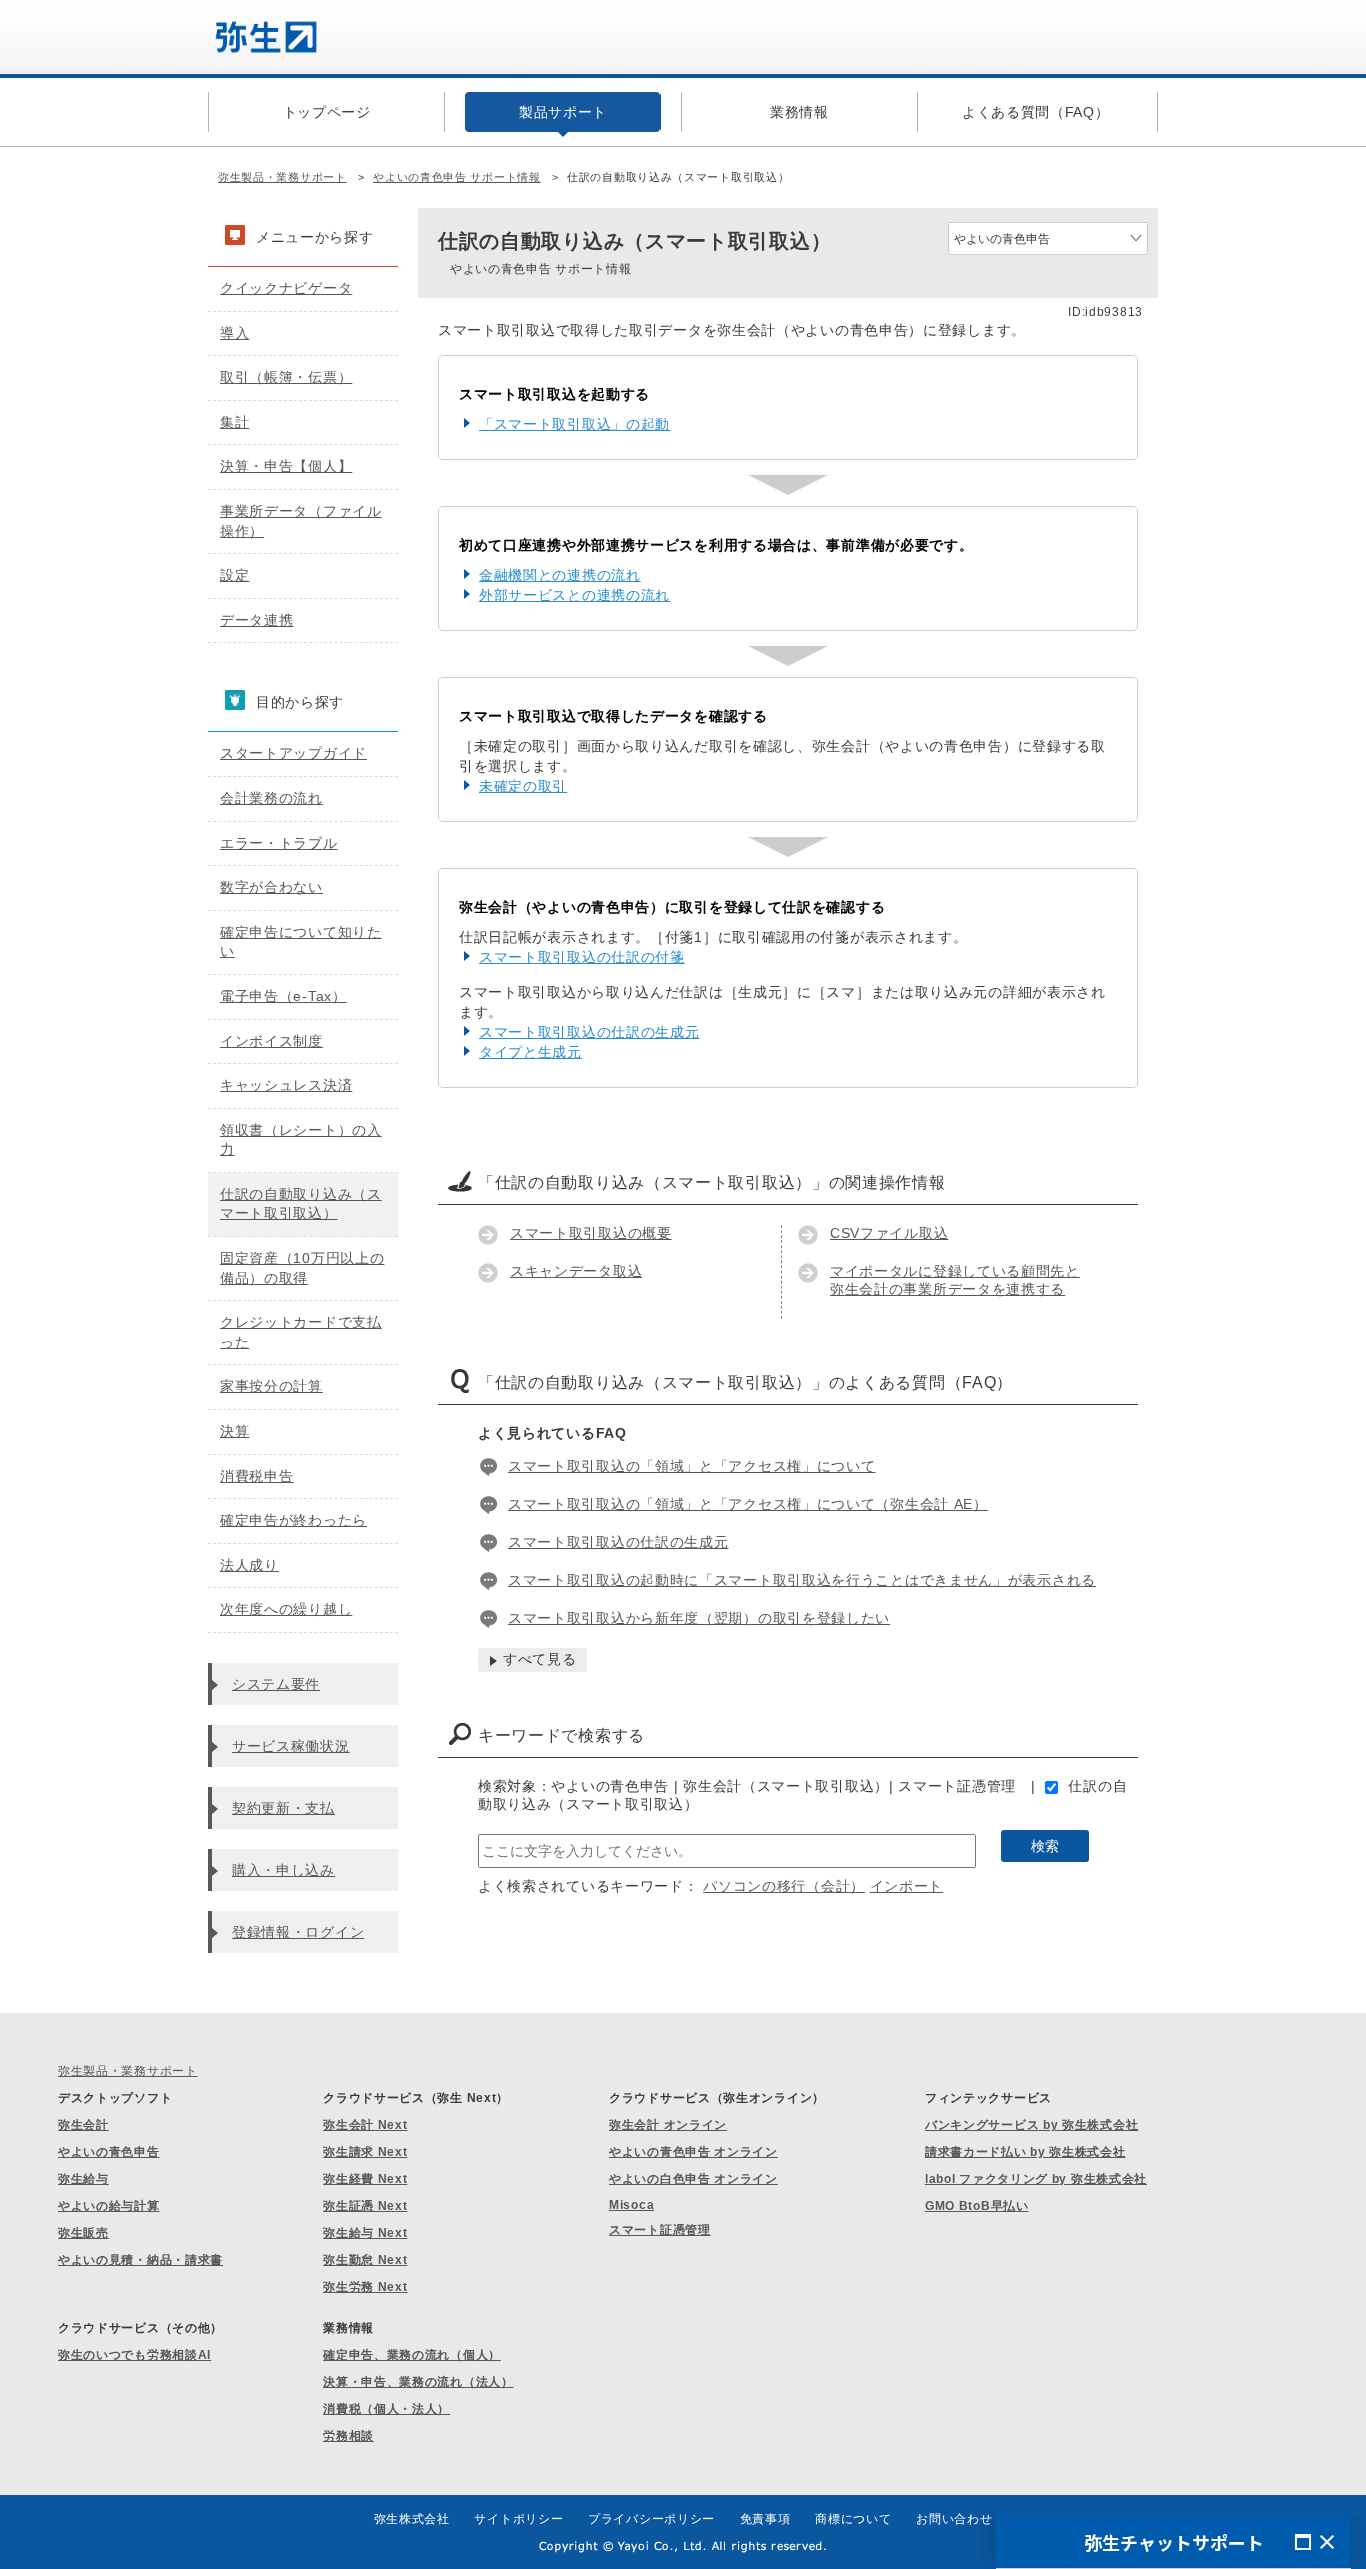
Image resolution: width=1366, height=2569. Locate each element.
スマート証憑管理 (660, 2230)
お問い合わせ (954, 2519)
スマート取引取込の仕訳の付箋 (582, 957)
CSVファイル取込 (889, 1233)
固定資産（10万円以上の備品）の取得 (302, 1268)
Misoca (631, 2205)
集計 (234, 422)
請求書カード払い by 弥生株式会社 (1025, 2152)
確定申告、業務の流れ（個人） (412, 2355)
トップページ (327, 112)
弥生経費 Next (365, 2179)
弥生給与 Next (365, 2233)
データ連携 (257, 620)
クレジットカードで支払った (301, 1332)
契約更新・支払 (283, 1808)
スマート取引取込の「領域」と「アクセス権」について (692, 1466)
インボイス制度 (271, 1041)
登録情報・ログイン (298, 1932)
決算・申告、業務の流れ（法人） (418, 2382)
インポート (907, 1886)
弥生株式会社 (412, 2519)
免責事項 (765, 2519)
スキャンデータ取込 (576, 1271)
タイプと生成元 (530, 1052)
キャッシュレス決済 (286, 1085)
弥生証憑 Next (365, 2206)
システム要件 (276, 1684)
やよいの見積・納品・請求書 (140, 2260)
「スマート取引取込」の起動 (574, 424)
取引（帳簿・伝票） (286, 377)
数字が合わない (271, 887)
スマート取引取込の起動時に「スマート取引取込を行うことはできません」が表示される (802, 1580)
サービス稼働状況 (291, 1746)
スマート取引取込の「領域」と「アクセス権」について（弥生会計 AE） (748, 1504)
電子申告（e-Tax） (283, 996)
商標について (853, 2519)
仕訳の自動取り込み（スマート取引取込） (301, 1204)
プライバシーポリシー (651, 2519)
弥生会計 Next (365, 2125)
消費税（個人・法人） (386, 2409)
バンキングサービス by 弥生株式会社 (1031, 2125)
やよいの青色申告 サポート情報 (457, 177)
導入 (234, 333)
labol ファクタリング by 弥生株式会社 (1036, 2179)
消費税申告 (257, 1476)
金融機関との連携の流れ (560, 575)
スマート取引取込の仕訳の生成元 (589, 1032)
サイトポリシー (518, 2519)
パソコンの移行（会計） (784, 1886)
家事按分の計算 (271, 1386)
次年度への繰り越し (286, 1609)
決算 (234, 1431)
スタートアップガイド (293, 753)
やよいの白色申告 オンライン (693, 2179)
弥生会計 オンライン (668, 2125)
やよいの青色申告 (109, 2152)
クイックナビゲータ (286, 288)
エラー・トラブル (279, 843)
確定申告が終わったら (293, 1520)
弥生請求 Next (365, 2152)
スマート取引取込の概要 (591, 1233)
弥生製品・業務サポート (282, 177)
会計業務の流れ (271, 798)
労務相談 (348, 2436)
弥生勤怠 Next (365, 2260)
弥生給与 (83, 2179)
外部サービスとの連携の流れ (574, 595)
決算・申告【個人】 (286, 466)
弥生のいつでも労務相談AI (134, 2355)
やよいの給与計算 (109, 2206)
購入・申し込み (283, 1870)
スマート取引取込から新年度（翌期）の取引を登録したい (699, 1618)
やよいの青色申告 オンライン (693, 2152)
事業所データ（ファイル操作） (301, 521)
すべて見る (540, 1659)
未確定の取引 (523, 786)
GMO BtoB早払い (977, 2206)
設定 (234, 575)
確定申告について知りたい (301, 942)
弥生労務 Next (365, 2287)
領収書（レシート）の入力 (301, 1140)
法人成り (249, 1565)
